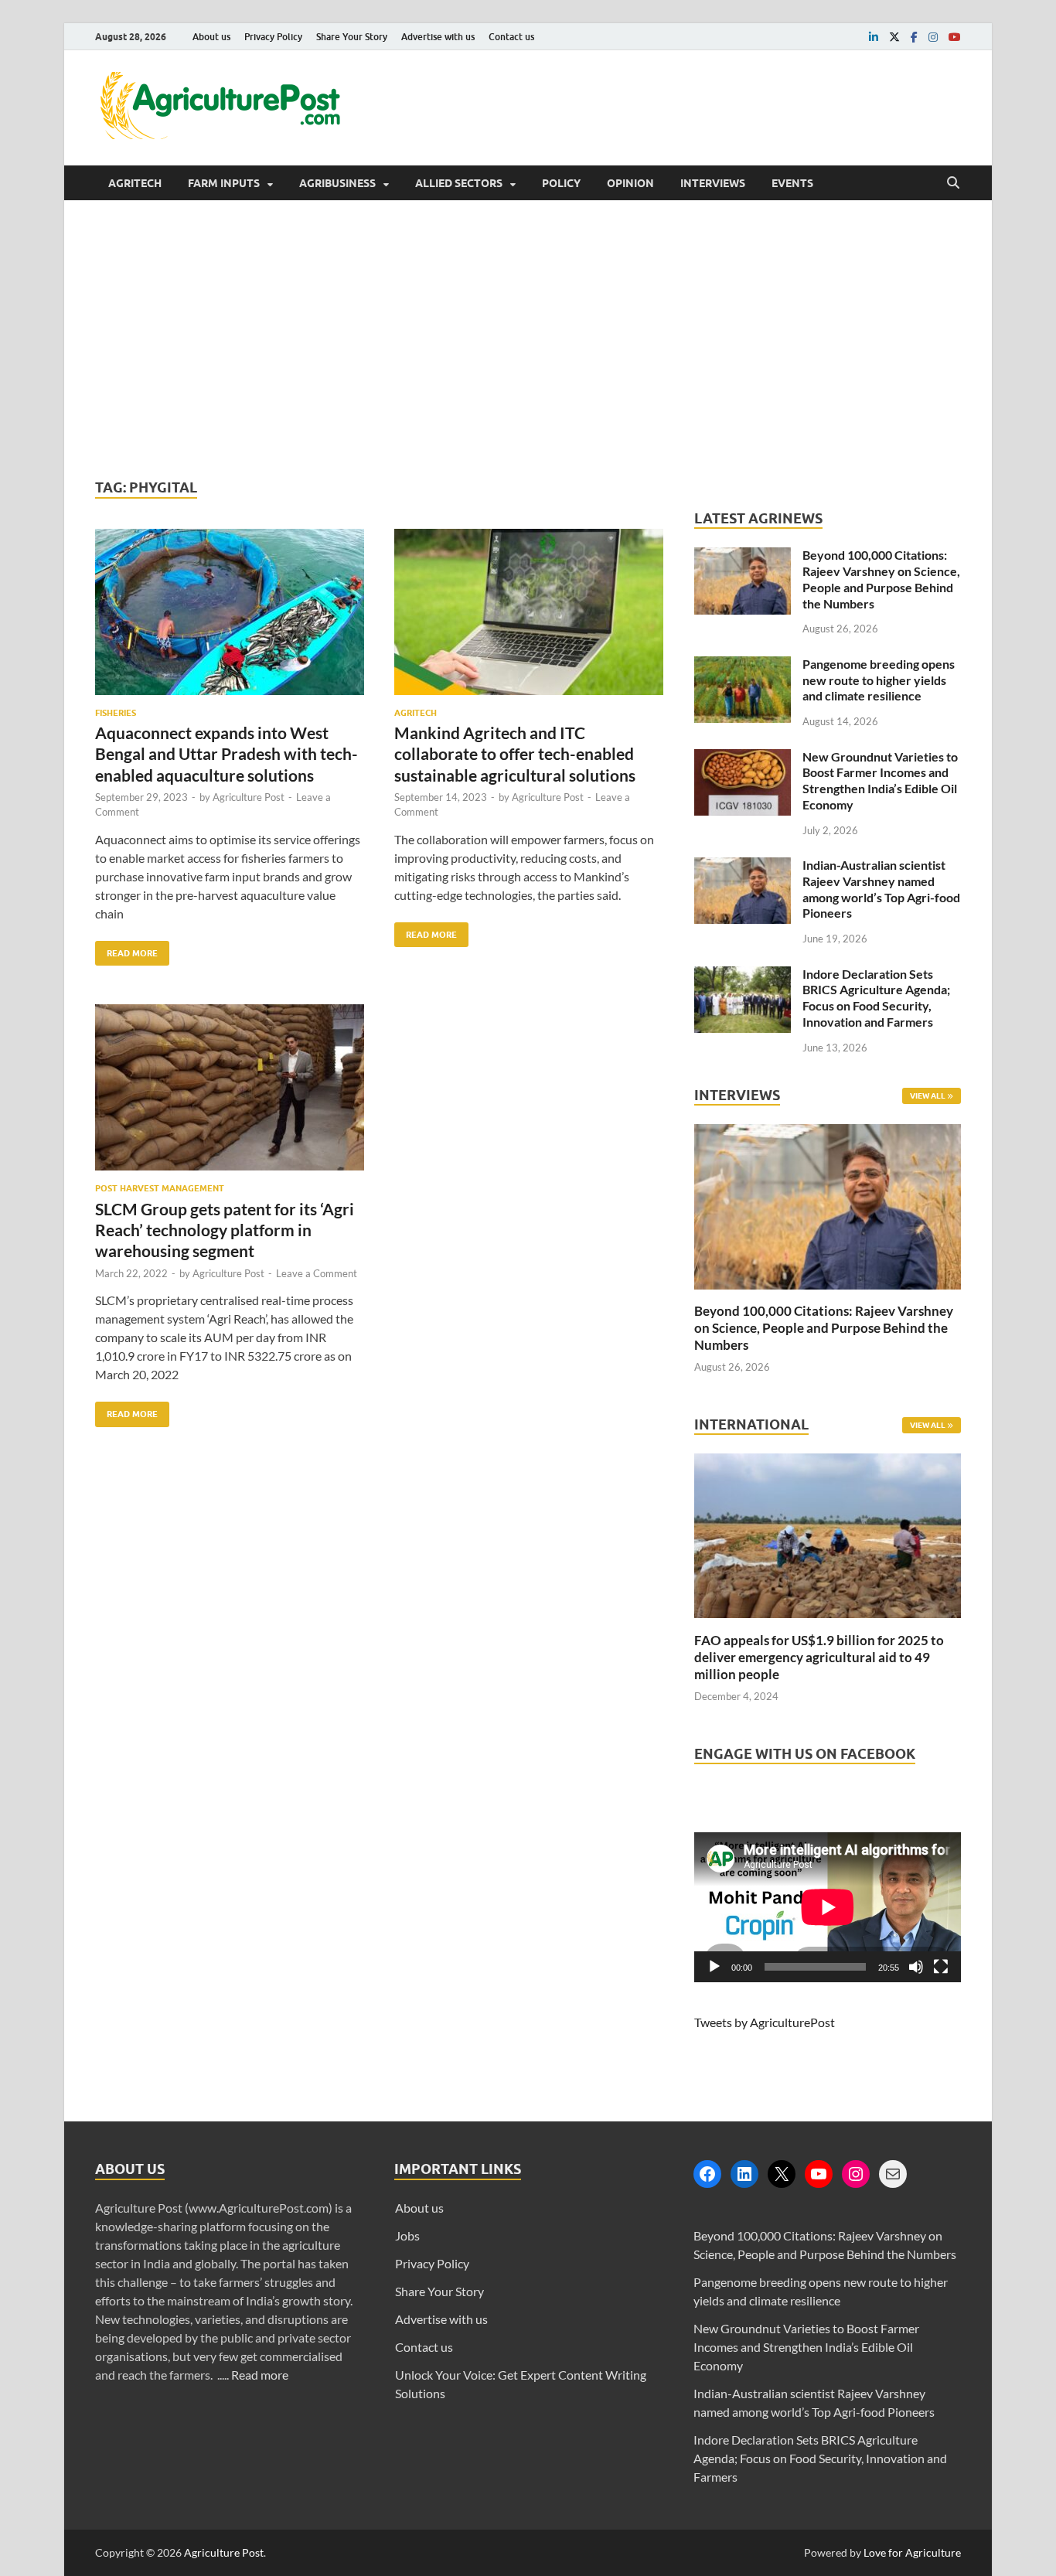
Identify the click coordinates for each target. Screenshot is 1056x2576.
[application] (828, 1907)
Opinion (630, 183)
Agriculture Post (249, 797)
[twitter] (894, 37)
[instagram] (933, 37)
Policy (561, 183)
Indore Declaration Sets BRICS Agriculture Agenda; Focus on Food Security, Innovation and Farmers (876, 998)
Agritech (416, 713)
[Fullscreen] (941, 1967)
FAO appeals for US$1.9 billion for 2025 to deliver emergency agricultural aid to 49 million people (819, 1657)
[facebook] (914, 37)
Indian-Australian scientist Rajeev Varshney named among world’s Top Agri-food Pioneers (881, 889)
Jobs (407, 2235)
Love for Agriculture (912, 2552)
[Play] (714, 1967)
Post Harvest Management (160, 1188)
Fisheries (116, 713)
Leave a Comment (317, 1273)
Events (792, 183)
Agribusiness (337, 183)
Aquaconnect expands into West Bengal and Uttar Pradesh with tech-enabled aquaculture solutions (227, 754)
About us (211, 37)
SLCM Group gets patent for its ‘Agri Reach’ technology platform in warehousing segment (225, 1230)
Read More (126, 950)
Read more (260, 2375)
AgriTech (135, 183)
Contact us (511, 37)
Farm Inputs (224, 183)
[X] (782, 2174)
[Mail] (893, 2174)
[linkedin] (874, 37)
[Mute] (916, 1967)
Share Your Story (352, 37)
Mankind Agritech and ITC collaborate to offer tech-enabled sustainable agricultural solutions (515, 754)
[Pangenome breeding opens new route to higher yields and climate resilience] (743, 665)
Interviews (713, 183)
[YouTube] (819, 2174)
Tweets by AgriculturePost (765, 2022)
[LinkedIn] (744, 2174)
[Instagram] (856, 2174)
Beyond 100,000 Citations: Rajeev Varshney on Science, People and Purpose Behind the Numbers (881, 579)
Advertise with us (438, 37)
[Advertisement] (528, 339)
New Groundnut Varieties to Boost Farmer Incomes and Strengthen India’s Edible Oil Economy (880, 780)
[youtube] (955, 37)
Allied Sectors (459, 183)
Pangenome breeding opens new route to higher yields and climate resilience (879, 680)
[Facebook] (707, 2174)
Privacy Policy (273, 37)
